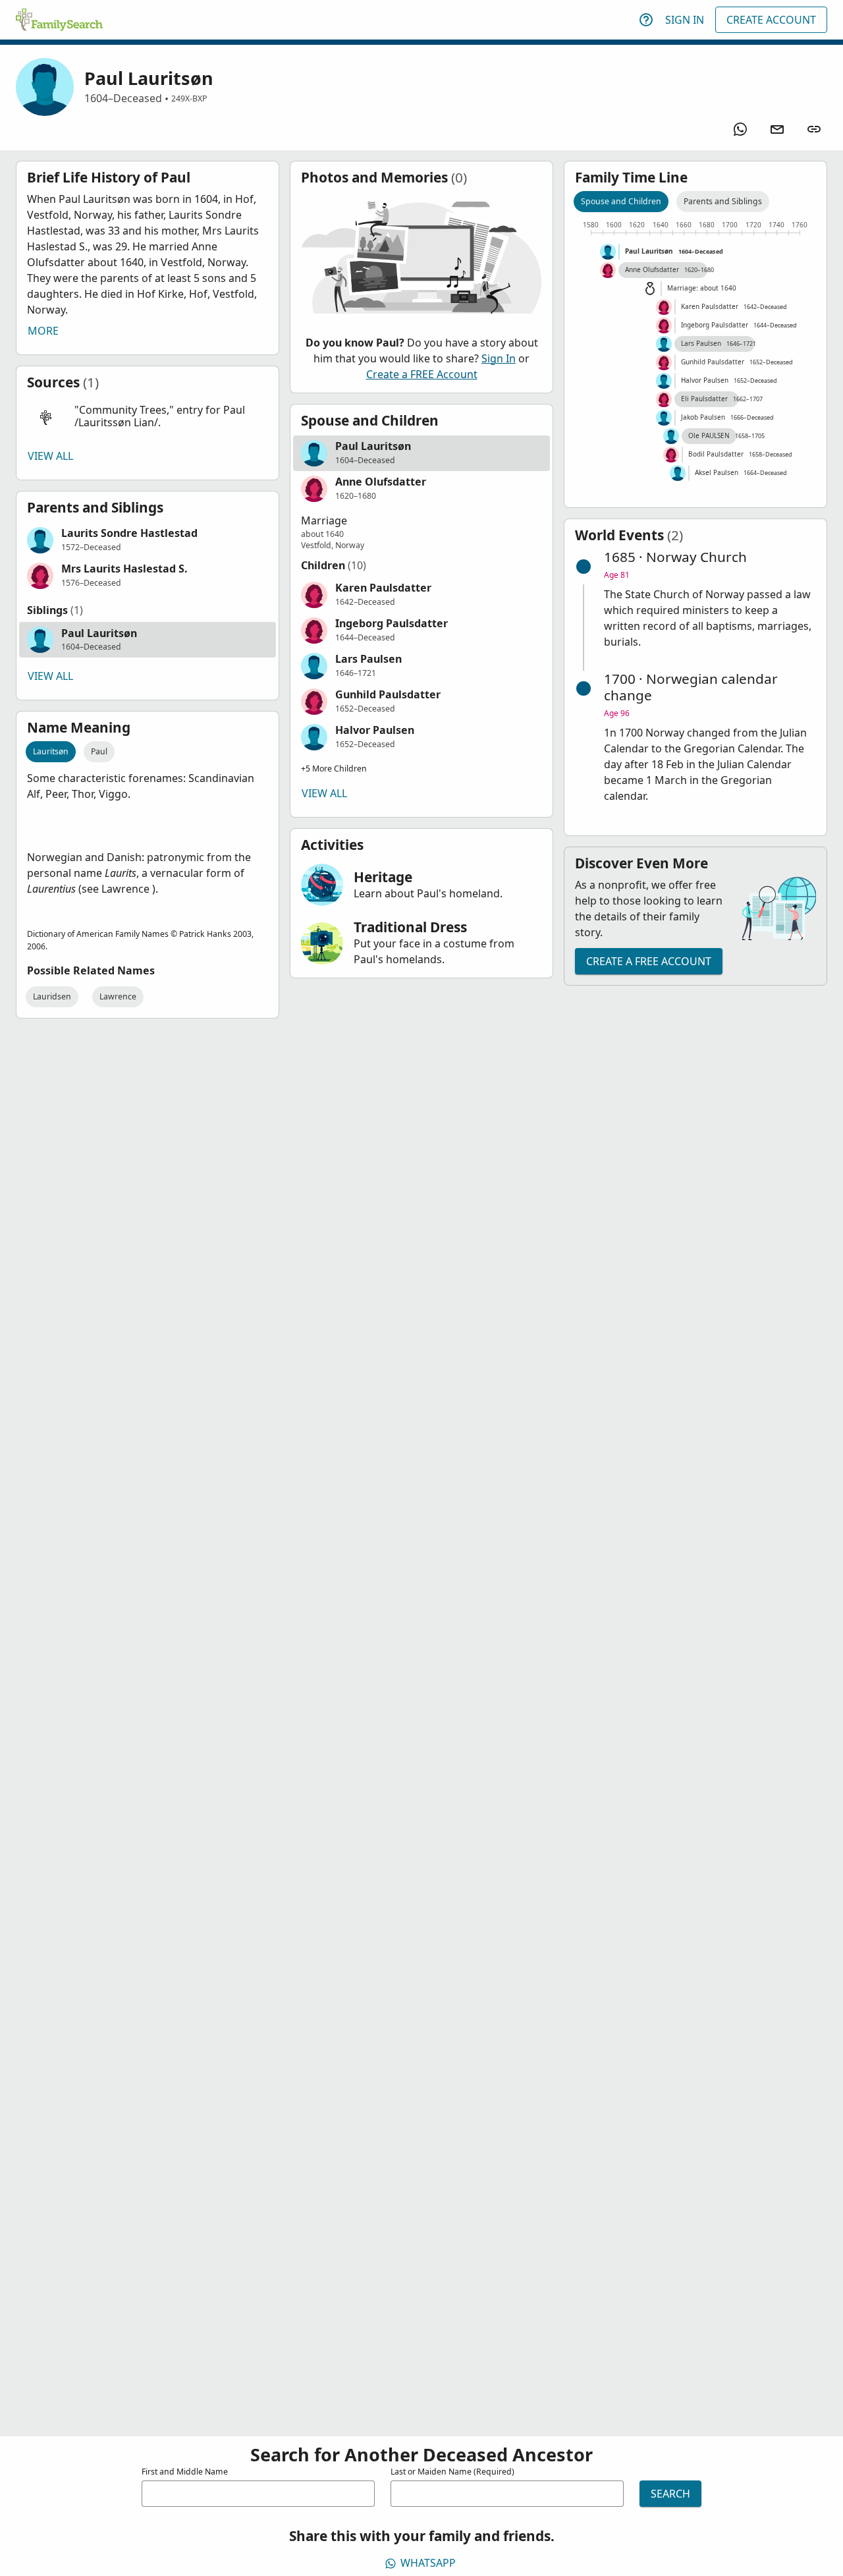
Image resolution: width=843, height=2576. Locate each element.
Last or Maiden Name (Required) (452, 2472)
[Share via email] (777, 129)
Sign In (685, 20)
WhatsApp (428, 2563)
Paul (99, 751)
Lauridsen (52, 996)
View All (50, 456)
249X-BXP (189, 98)
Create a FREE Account (422, 374)
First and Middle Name (185, 2472)
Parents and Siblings (723, 201)
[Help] (646, 20)
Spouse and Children (621, 201)
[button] (148, 417)
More (43, 331)
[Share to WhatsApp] (740, 129)
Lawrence (118, 996)
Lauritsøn (51, 751)
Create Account (771, 20)
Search (670, 2494)
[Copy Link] (814, 129)
